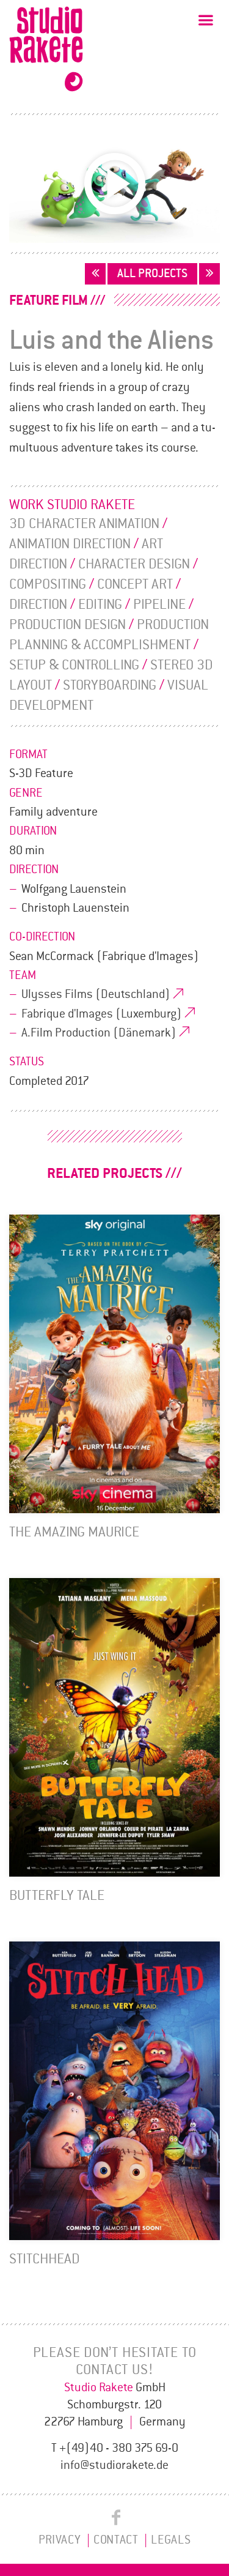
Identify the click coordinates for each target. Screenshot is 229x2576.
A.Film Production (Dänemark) (99, 1033)
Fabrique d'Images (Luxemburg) (102, 1014)
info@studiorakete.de (114, 2465)
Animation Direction (70, 544)
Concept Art (135, 584)
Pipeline (159, 605)
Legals (171, 2540)
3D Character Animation (84, 524)
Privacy (60, 2540)
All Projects (152, 274)
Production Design (67, 625)
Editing (100, 605)
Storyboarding (110, 685)
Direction (38, 605)
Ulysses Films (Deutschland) (96, 994)
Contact (116, 2540)
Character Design (134, 564)
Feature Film (49, 300)
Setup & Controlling (74, 665)
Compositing (48, 584)
